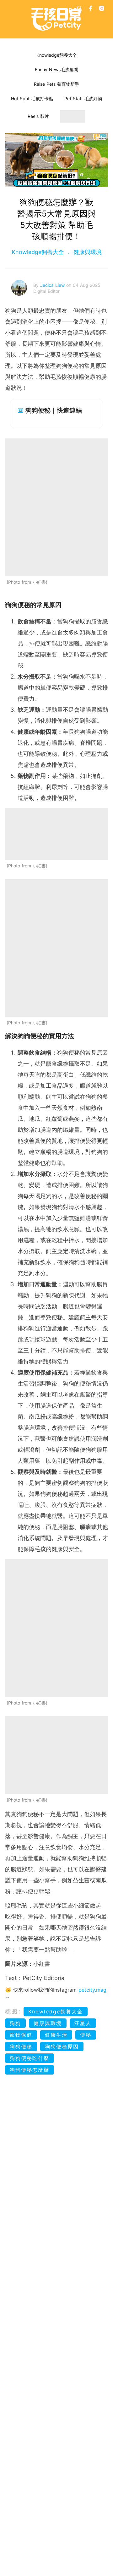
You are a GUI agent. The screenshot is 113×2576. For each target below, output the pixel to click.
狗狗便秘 (21, 2046)
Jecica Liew (53, 285)
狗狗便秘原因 (62, 2046)
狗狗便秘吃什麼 (30, 2058)
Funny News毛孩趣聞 (56, 69)
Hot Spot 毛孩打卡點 (32, 98)
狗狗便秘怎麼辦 (30, 2070)
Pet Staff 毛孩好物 (83, 98)
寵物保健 (21, 2035)
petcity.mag (92, 1990)
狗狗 (15, 2023)
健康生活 (56, 2035)
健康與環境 (87, 252)
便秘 (86, 2035)
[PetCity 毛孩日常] (56, 19)
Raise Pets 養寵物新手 (56, 84)
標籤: (13, 2011)
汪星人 (83, 2023)
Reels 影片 (38, 116)
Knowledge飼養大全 (57, 55)
